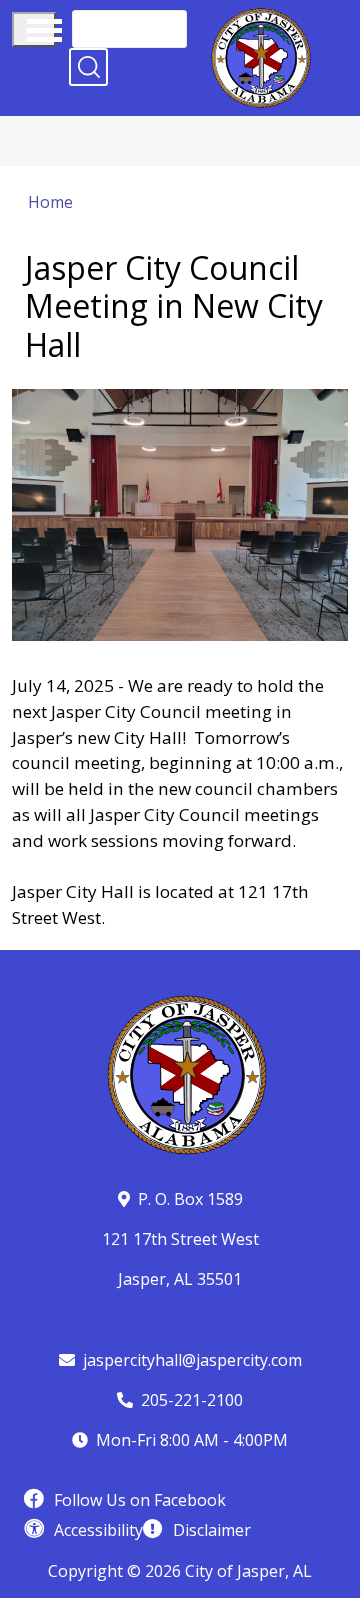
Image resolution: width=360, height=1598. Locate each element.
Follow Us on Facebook (140, 1500)
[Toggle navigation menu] (34, 29)
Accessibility (98, 1530)
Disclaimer (212, 1530)
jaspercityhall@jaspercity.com (192, 1360)
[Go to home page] (261, 20)
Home (50, 202)
